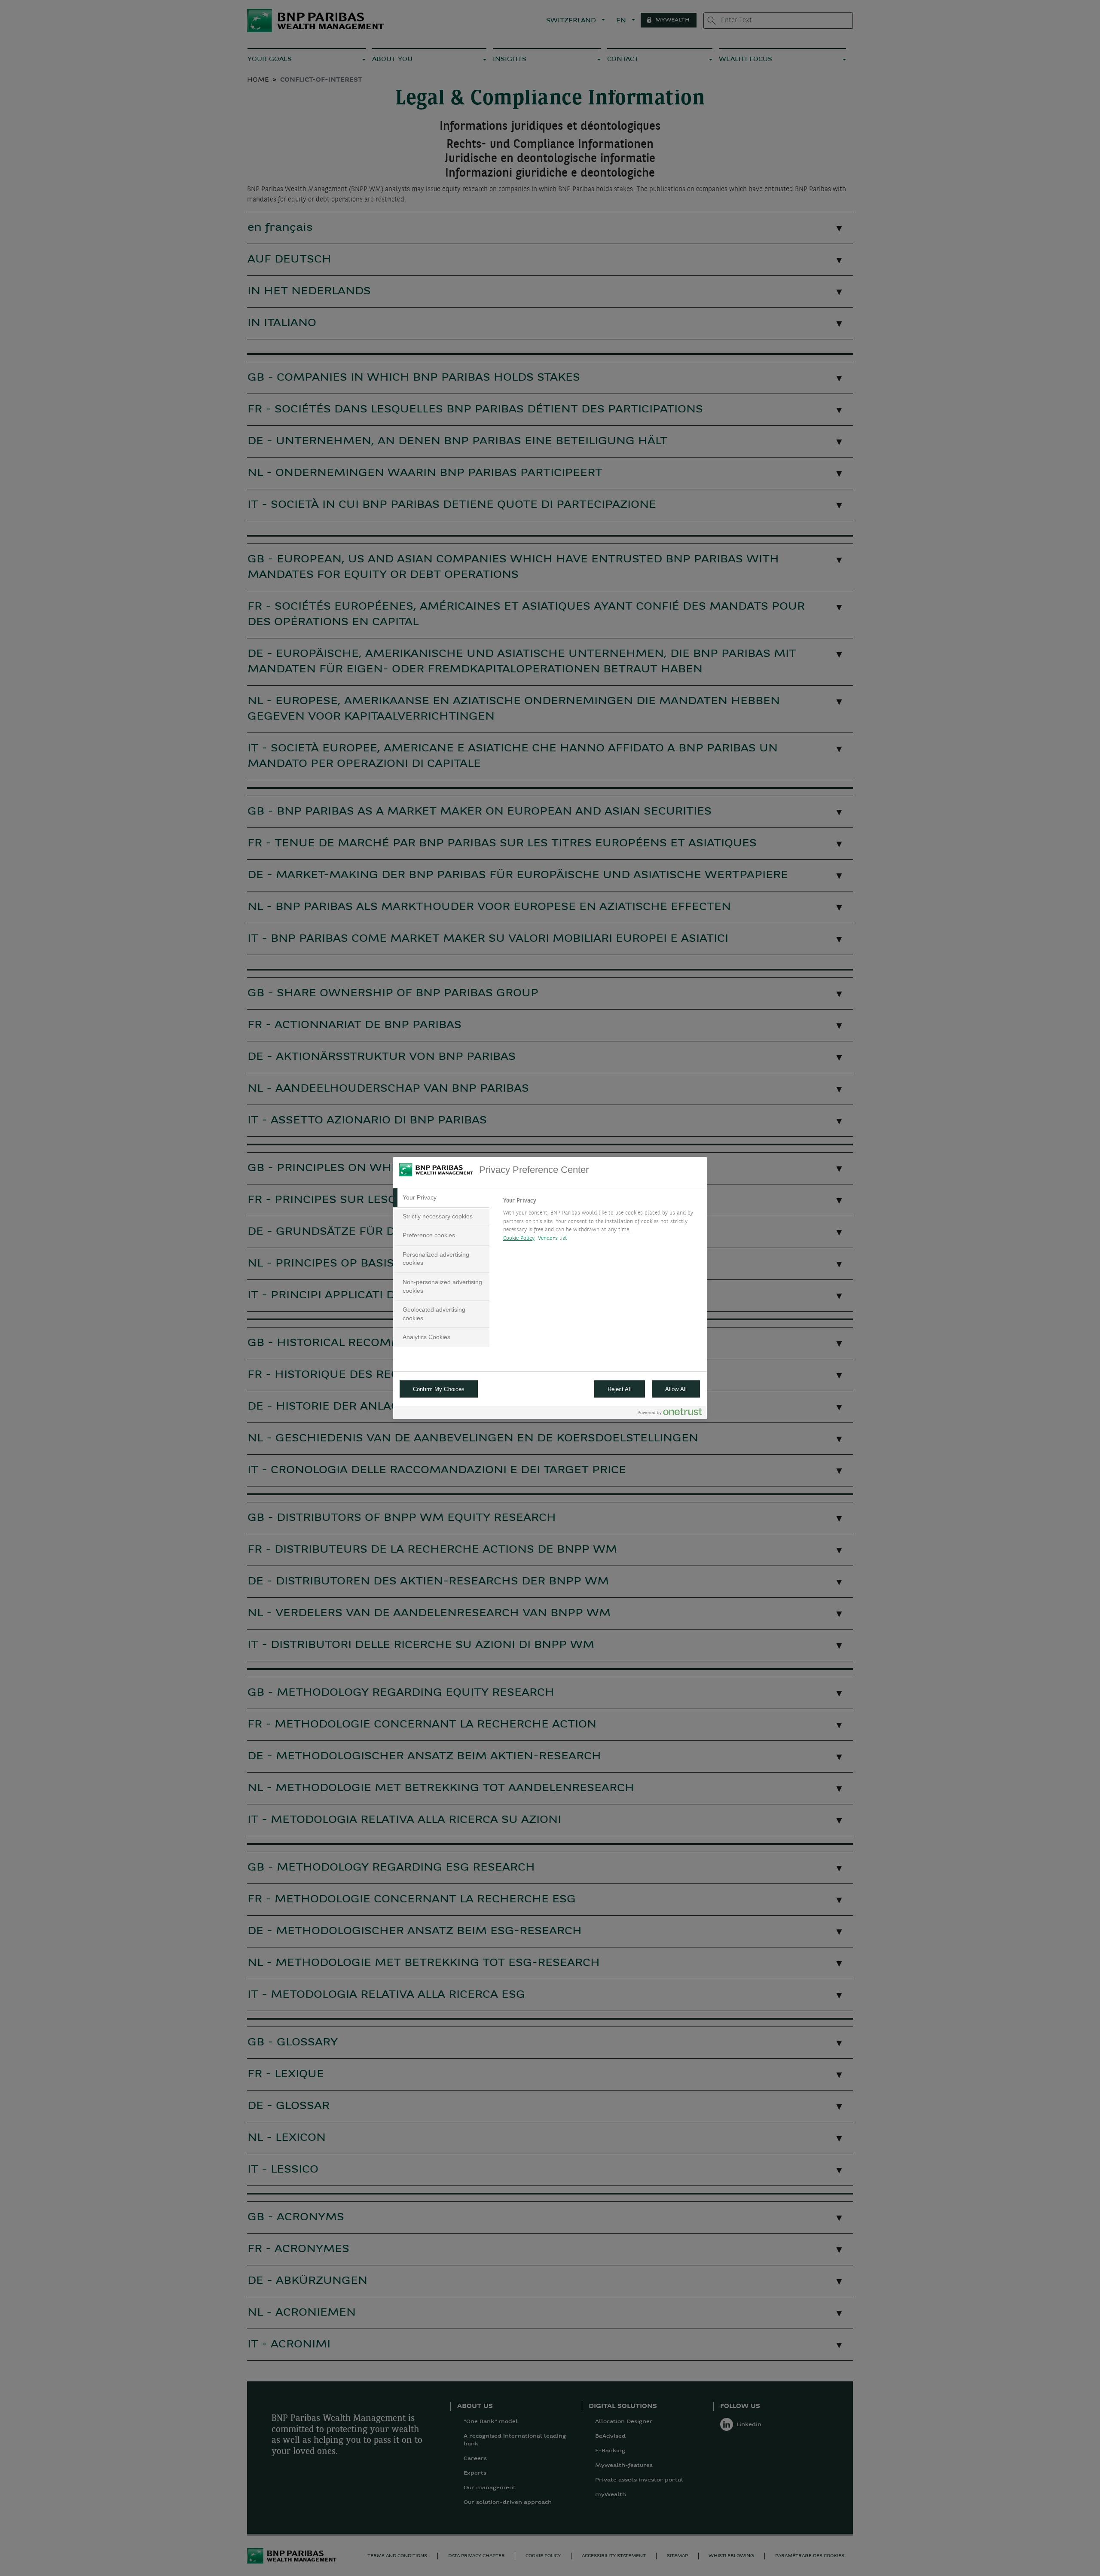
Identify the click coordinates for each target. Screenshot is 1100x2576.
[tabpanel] (601, 1222)
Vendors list (553, 1238)
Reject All (620, 1389)
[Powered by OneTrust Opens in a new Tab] (670, 1414)
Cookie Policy (519, 1238)
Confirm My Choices (439, 1389)
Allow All (676, 1389)
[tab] (441, 1198)
